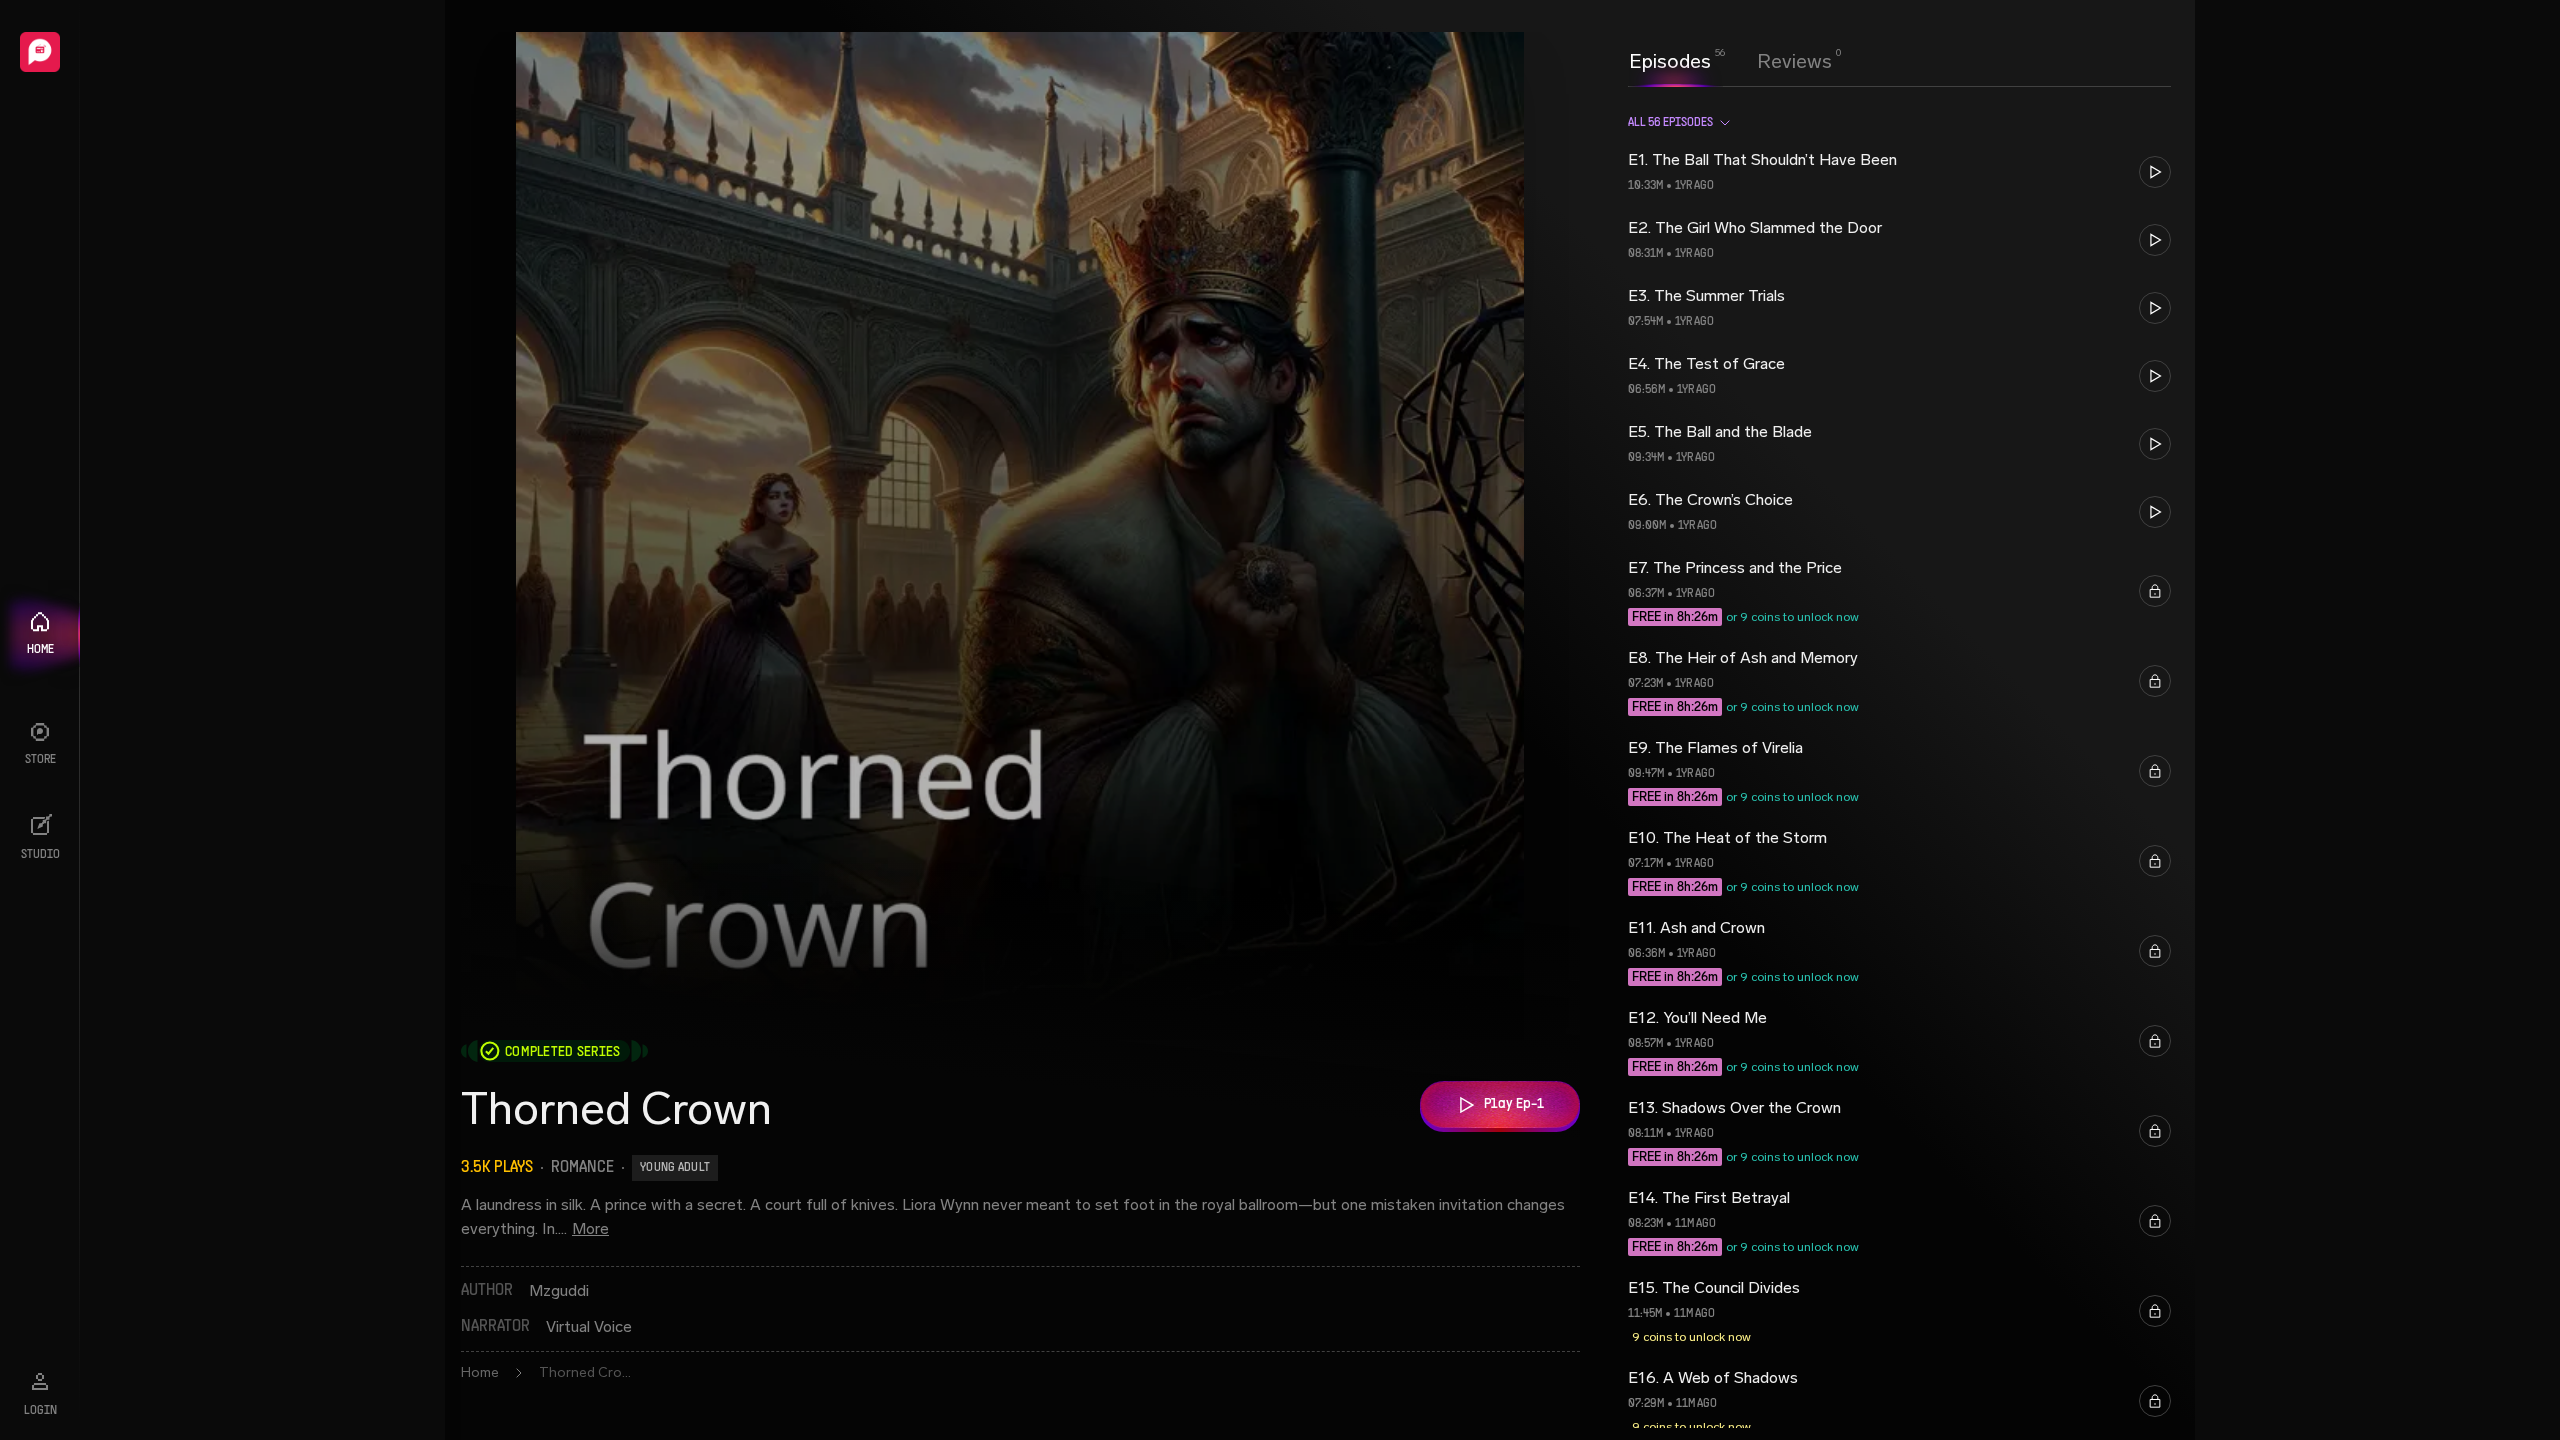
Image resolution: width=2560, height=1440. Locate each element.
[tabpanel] (1899, 763)
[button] (1899, 172)
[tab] (1670, 59)
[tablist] (1730, 61)
